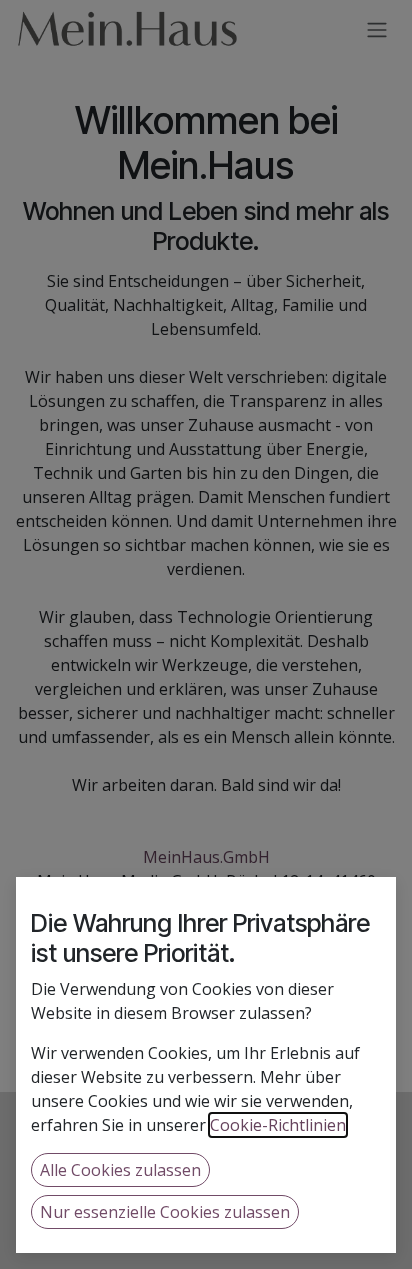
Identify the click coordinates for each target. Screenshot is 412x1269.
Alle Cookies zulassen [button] (120, 1170)
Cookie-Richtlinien (278, 1125)
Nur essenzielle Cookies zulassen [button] (165, 1212)
